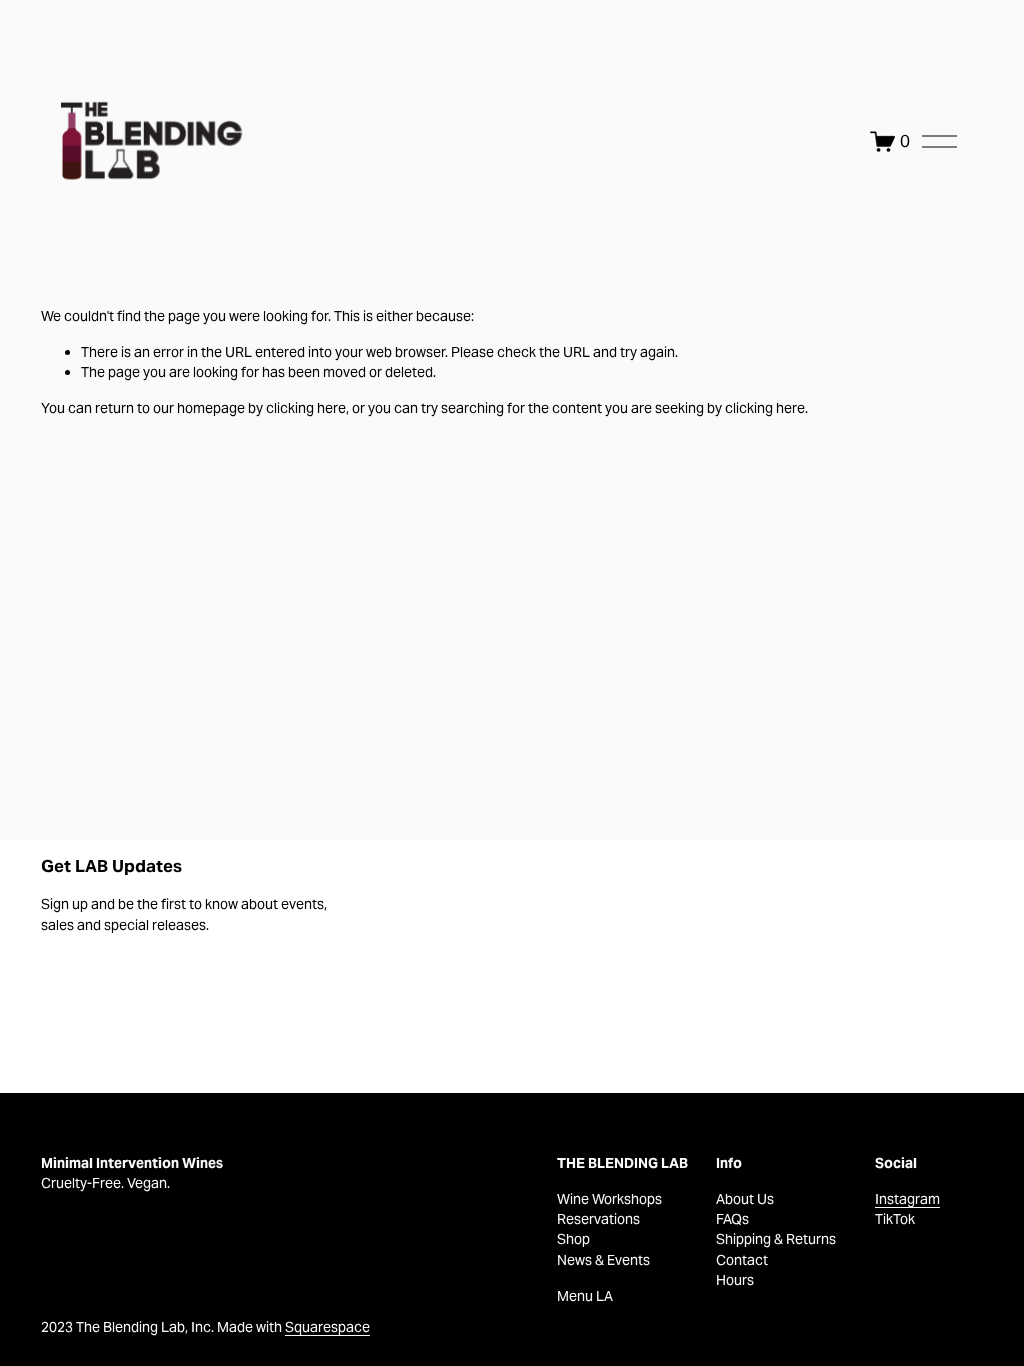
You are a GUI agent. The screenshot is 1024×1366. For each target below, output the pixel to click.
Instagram (907, 1199)
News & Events (603, 1260)
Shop (573, 1239)
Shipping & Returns (776, 1239)
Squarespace (327, 1327)
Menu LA (585, 1296)
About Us (745, 1199)
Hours (735, 1280)
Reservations (598, 1219)
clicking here (306, 408)
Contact (742, 1260)
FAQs (732, 1219)
